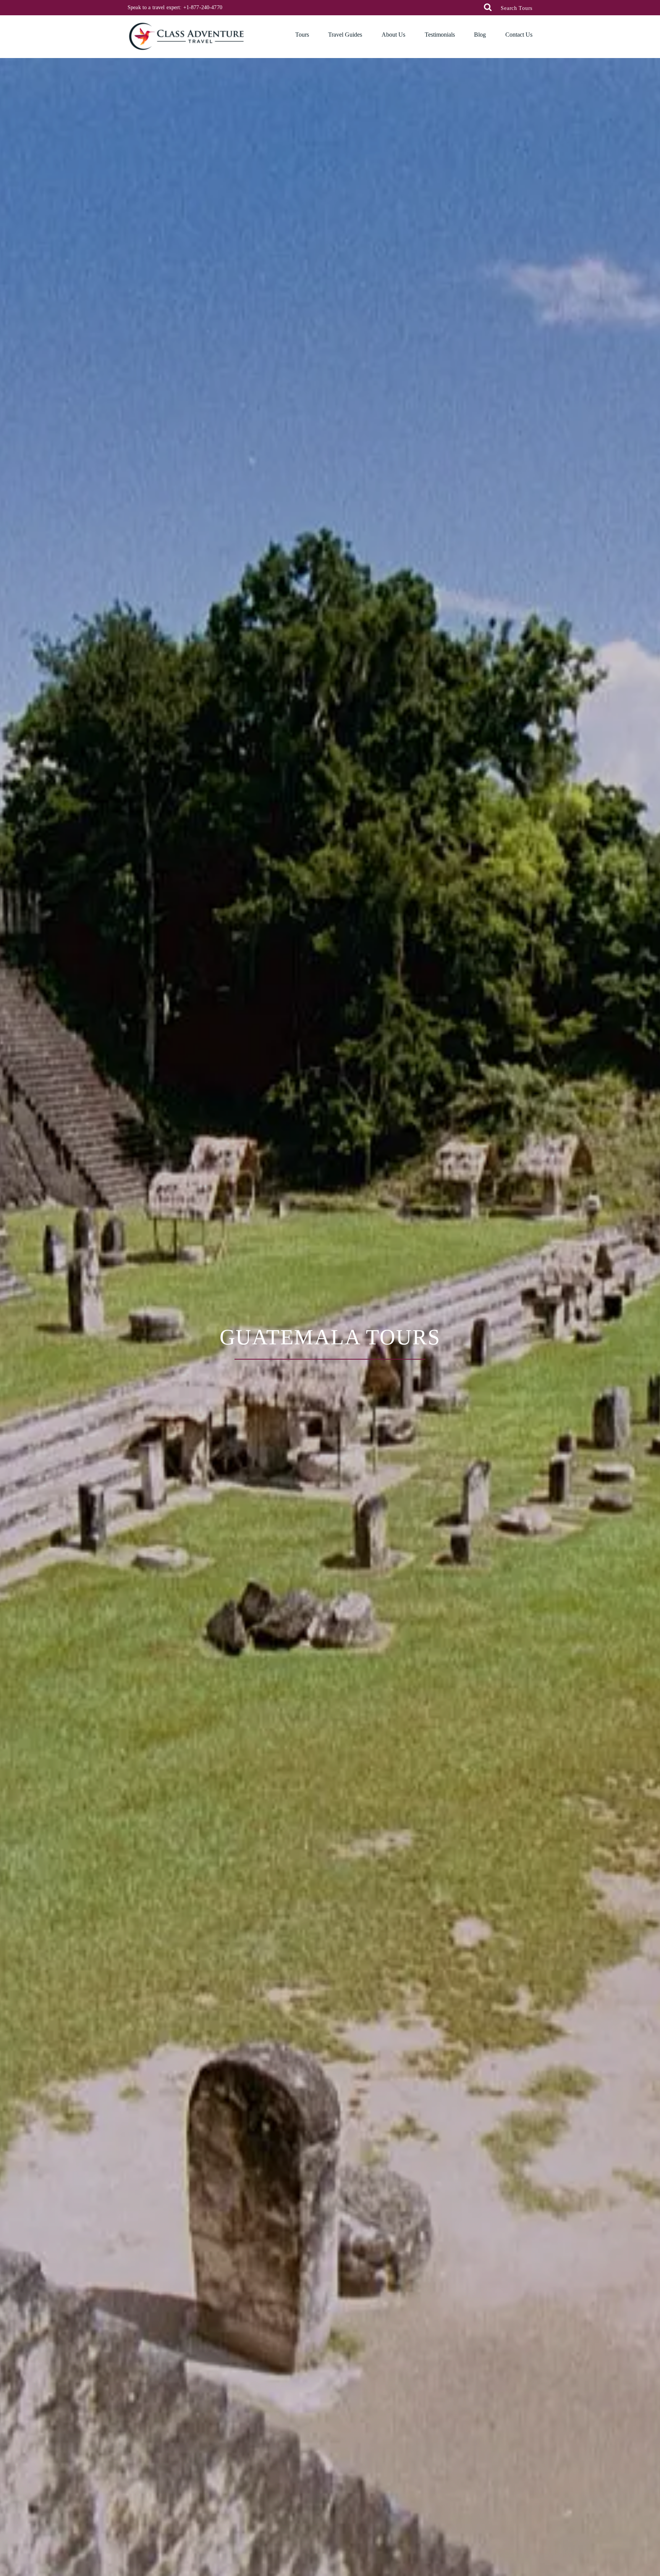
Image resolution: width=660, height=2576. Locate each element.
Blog (480, 35)
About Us (393, 35)
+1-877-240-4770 (203, 7)
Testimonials (440, 35)
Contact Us (519, 35)
